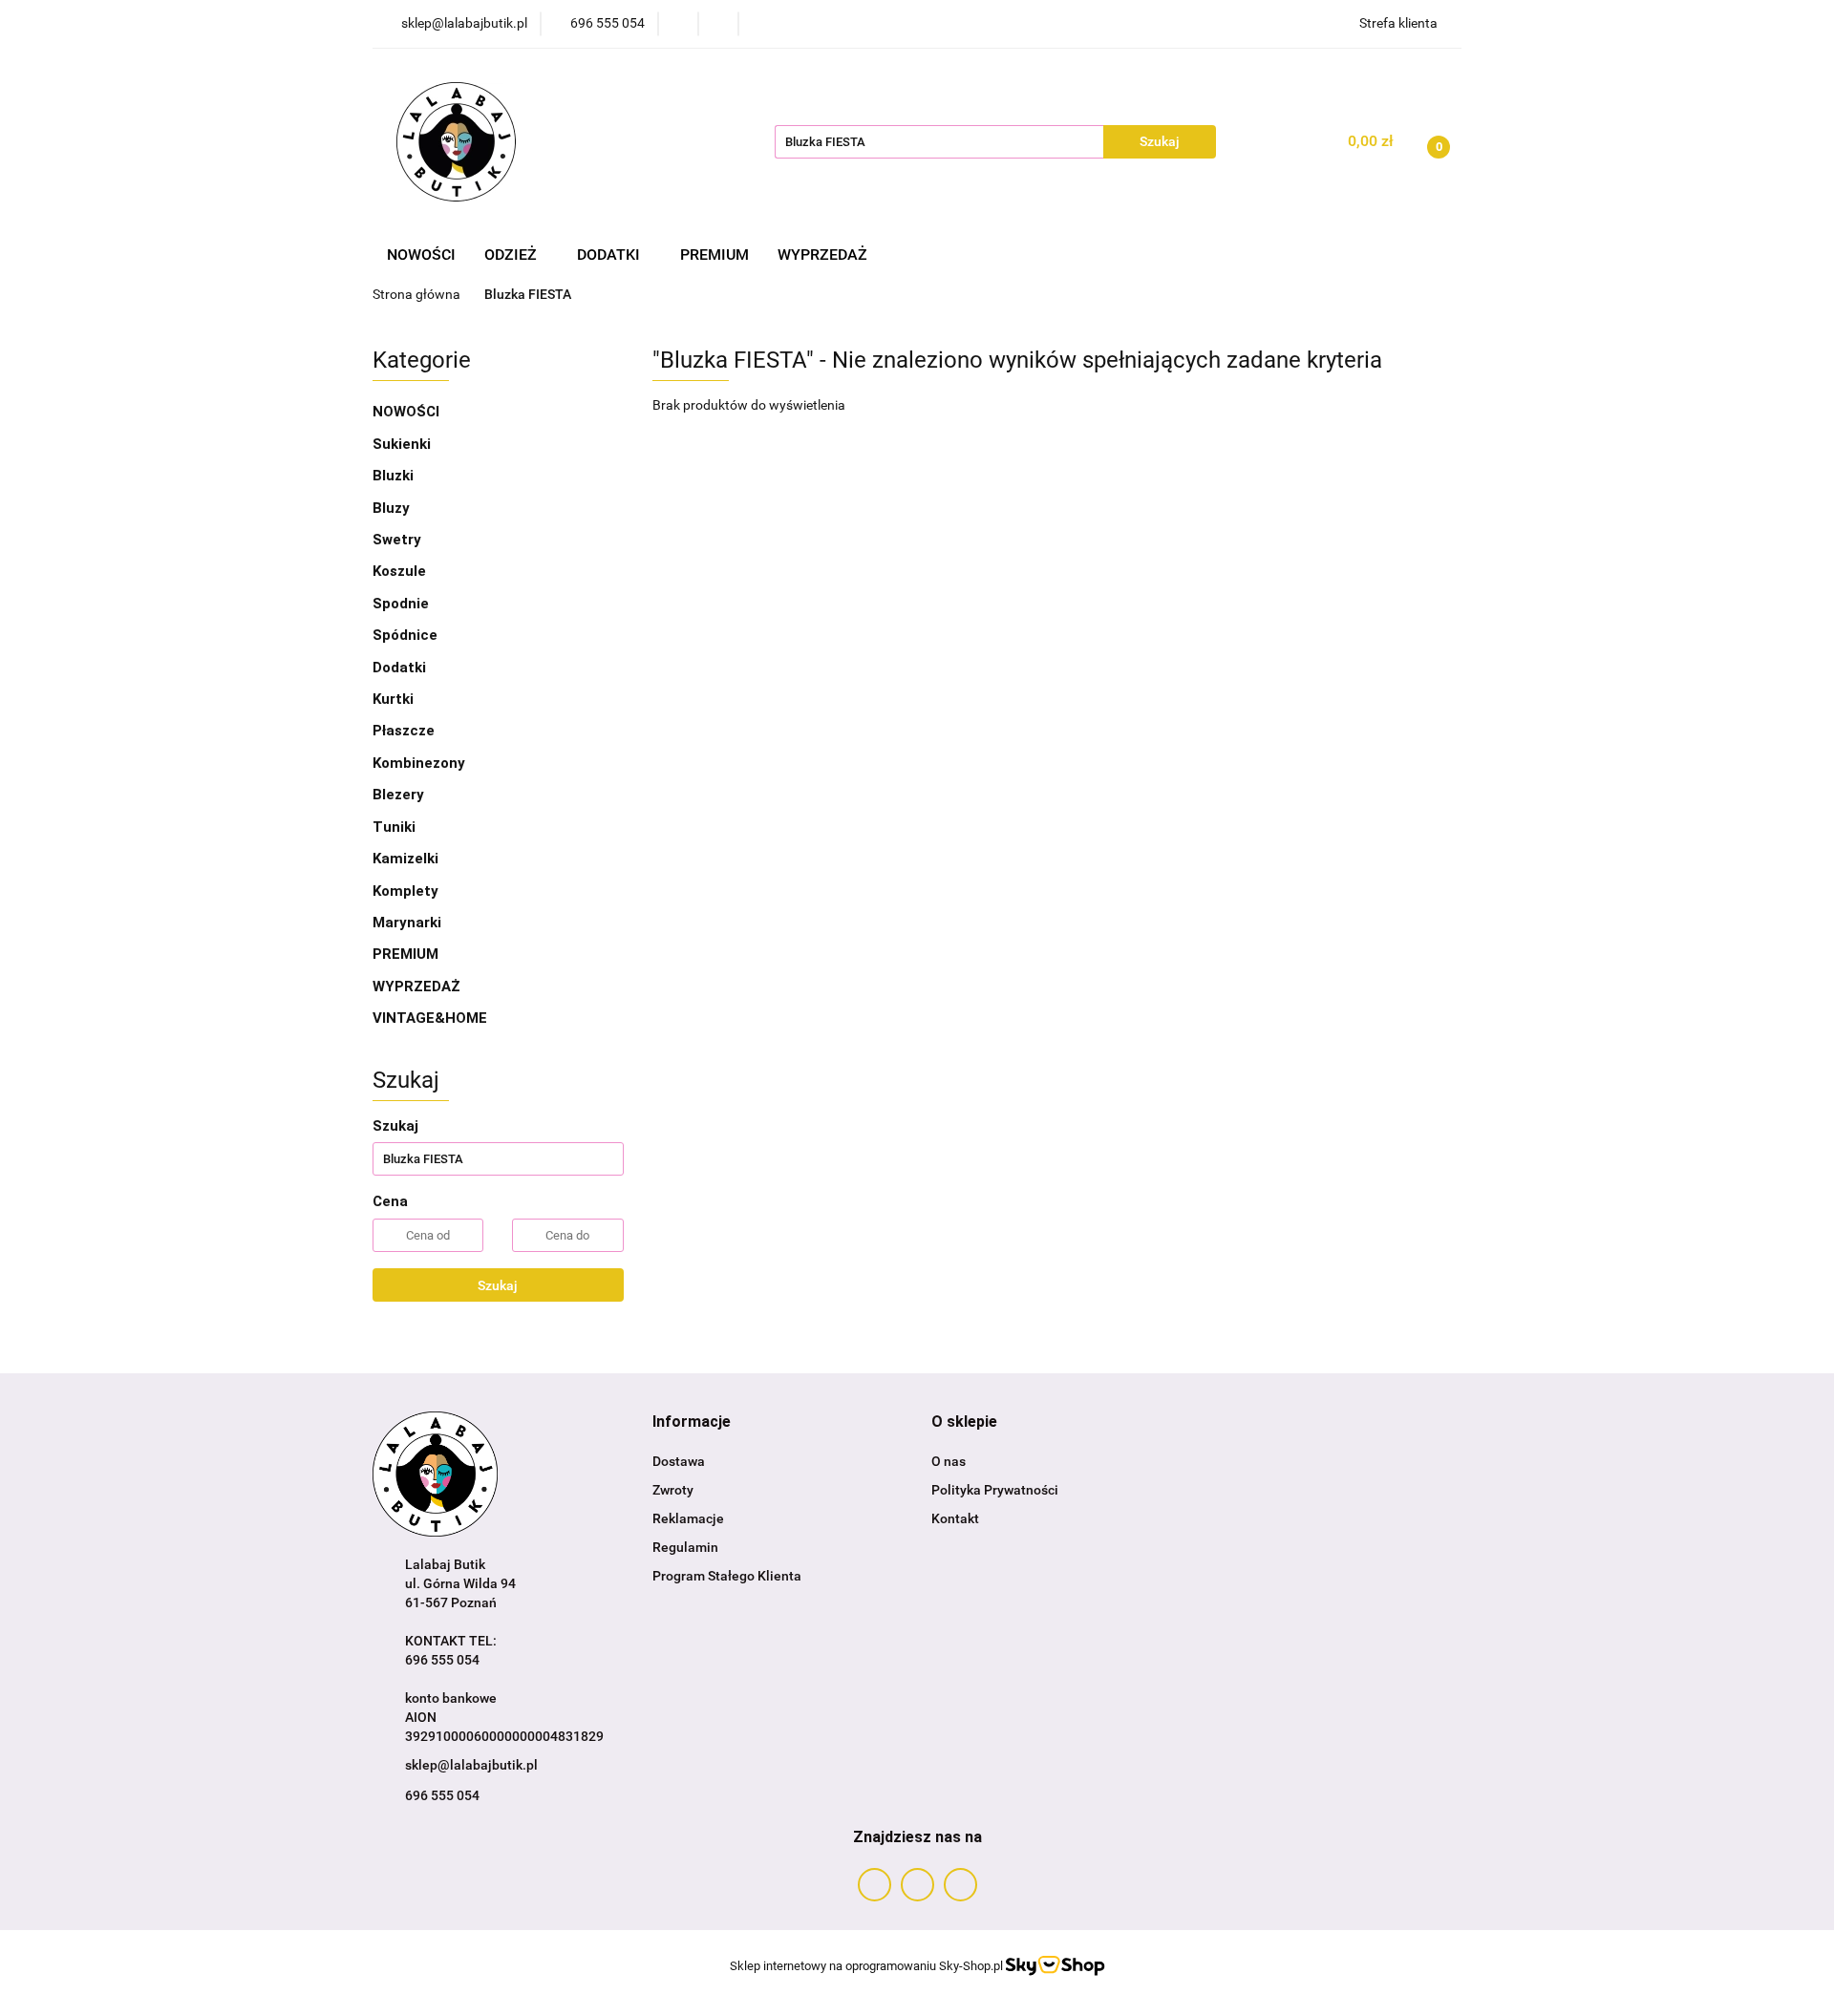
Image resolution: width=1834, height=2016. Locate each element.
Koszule (399, 571)
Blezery (398, 795)
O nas (949, 1461)
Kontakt (955, 1518)
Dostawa (679, 1461)
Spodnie (401, 604)
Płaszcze (404, 731)
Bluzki (393, 476)
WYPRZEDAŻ (822, 255)
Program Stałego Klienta (727, 1576)
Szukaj (498, 1285)
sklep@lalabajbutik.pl (471, 1765)
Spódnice (405, 635)
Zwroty (673, 1490)
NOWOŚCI (421, 255)
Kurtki (393, 699)
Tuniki (394, 827)
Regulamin (685, 1547)
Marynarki (407, 923)
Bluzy (391, 508)
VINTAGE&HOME (430, 1018)
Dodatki (401, 668)
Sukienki (402, 444)
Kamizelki (405, 859)
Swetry (397, 540)
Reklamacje (688, 1518)
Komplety (405, 891)
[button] (692, 1422)
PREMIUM (714, 255)
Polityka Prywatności (995, 1490)
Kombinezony (419, 763)
